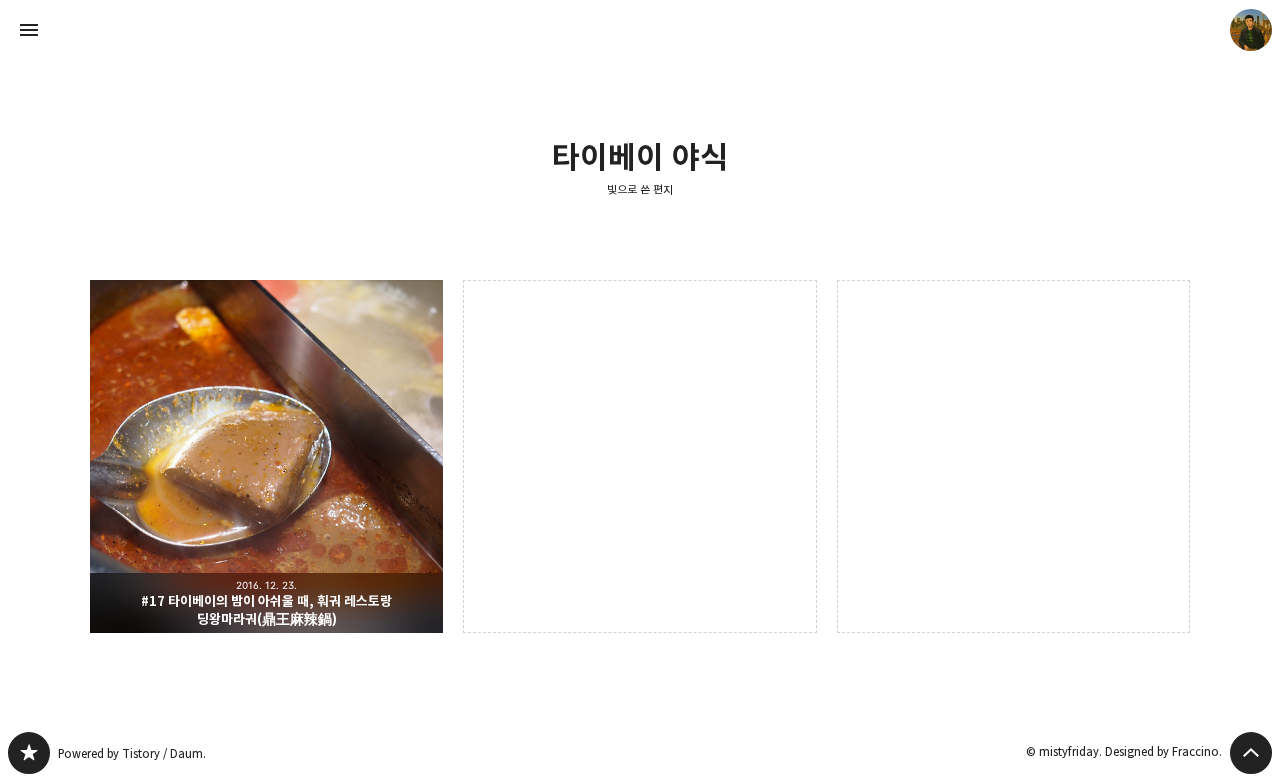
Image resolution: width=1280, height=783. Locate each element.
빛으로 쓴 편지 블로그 (29, 753)
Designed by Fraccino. (1163, 751)
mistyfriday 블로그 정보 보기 (1251, 30)
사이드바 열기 (29, 30)
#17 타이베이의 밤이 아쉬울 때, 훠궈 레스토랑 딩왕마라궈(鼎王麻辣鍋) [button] (266, 456)
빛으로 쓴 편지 (640, 189)
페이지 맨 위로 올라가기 (1251, 753)
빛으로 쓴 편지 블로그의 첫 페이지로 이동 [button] (640, 30)
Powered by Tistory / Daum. (132, 753)
